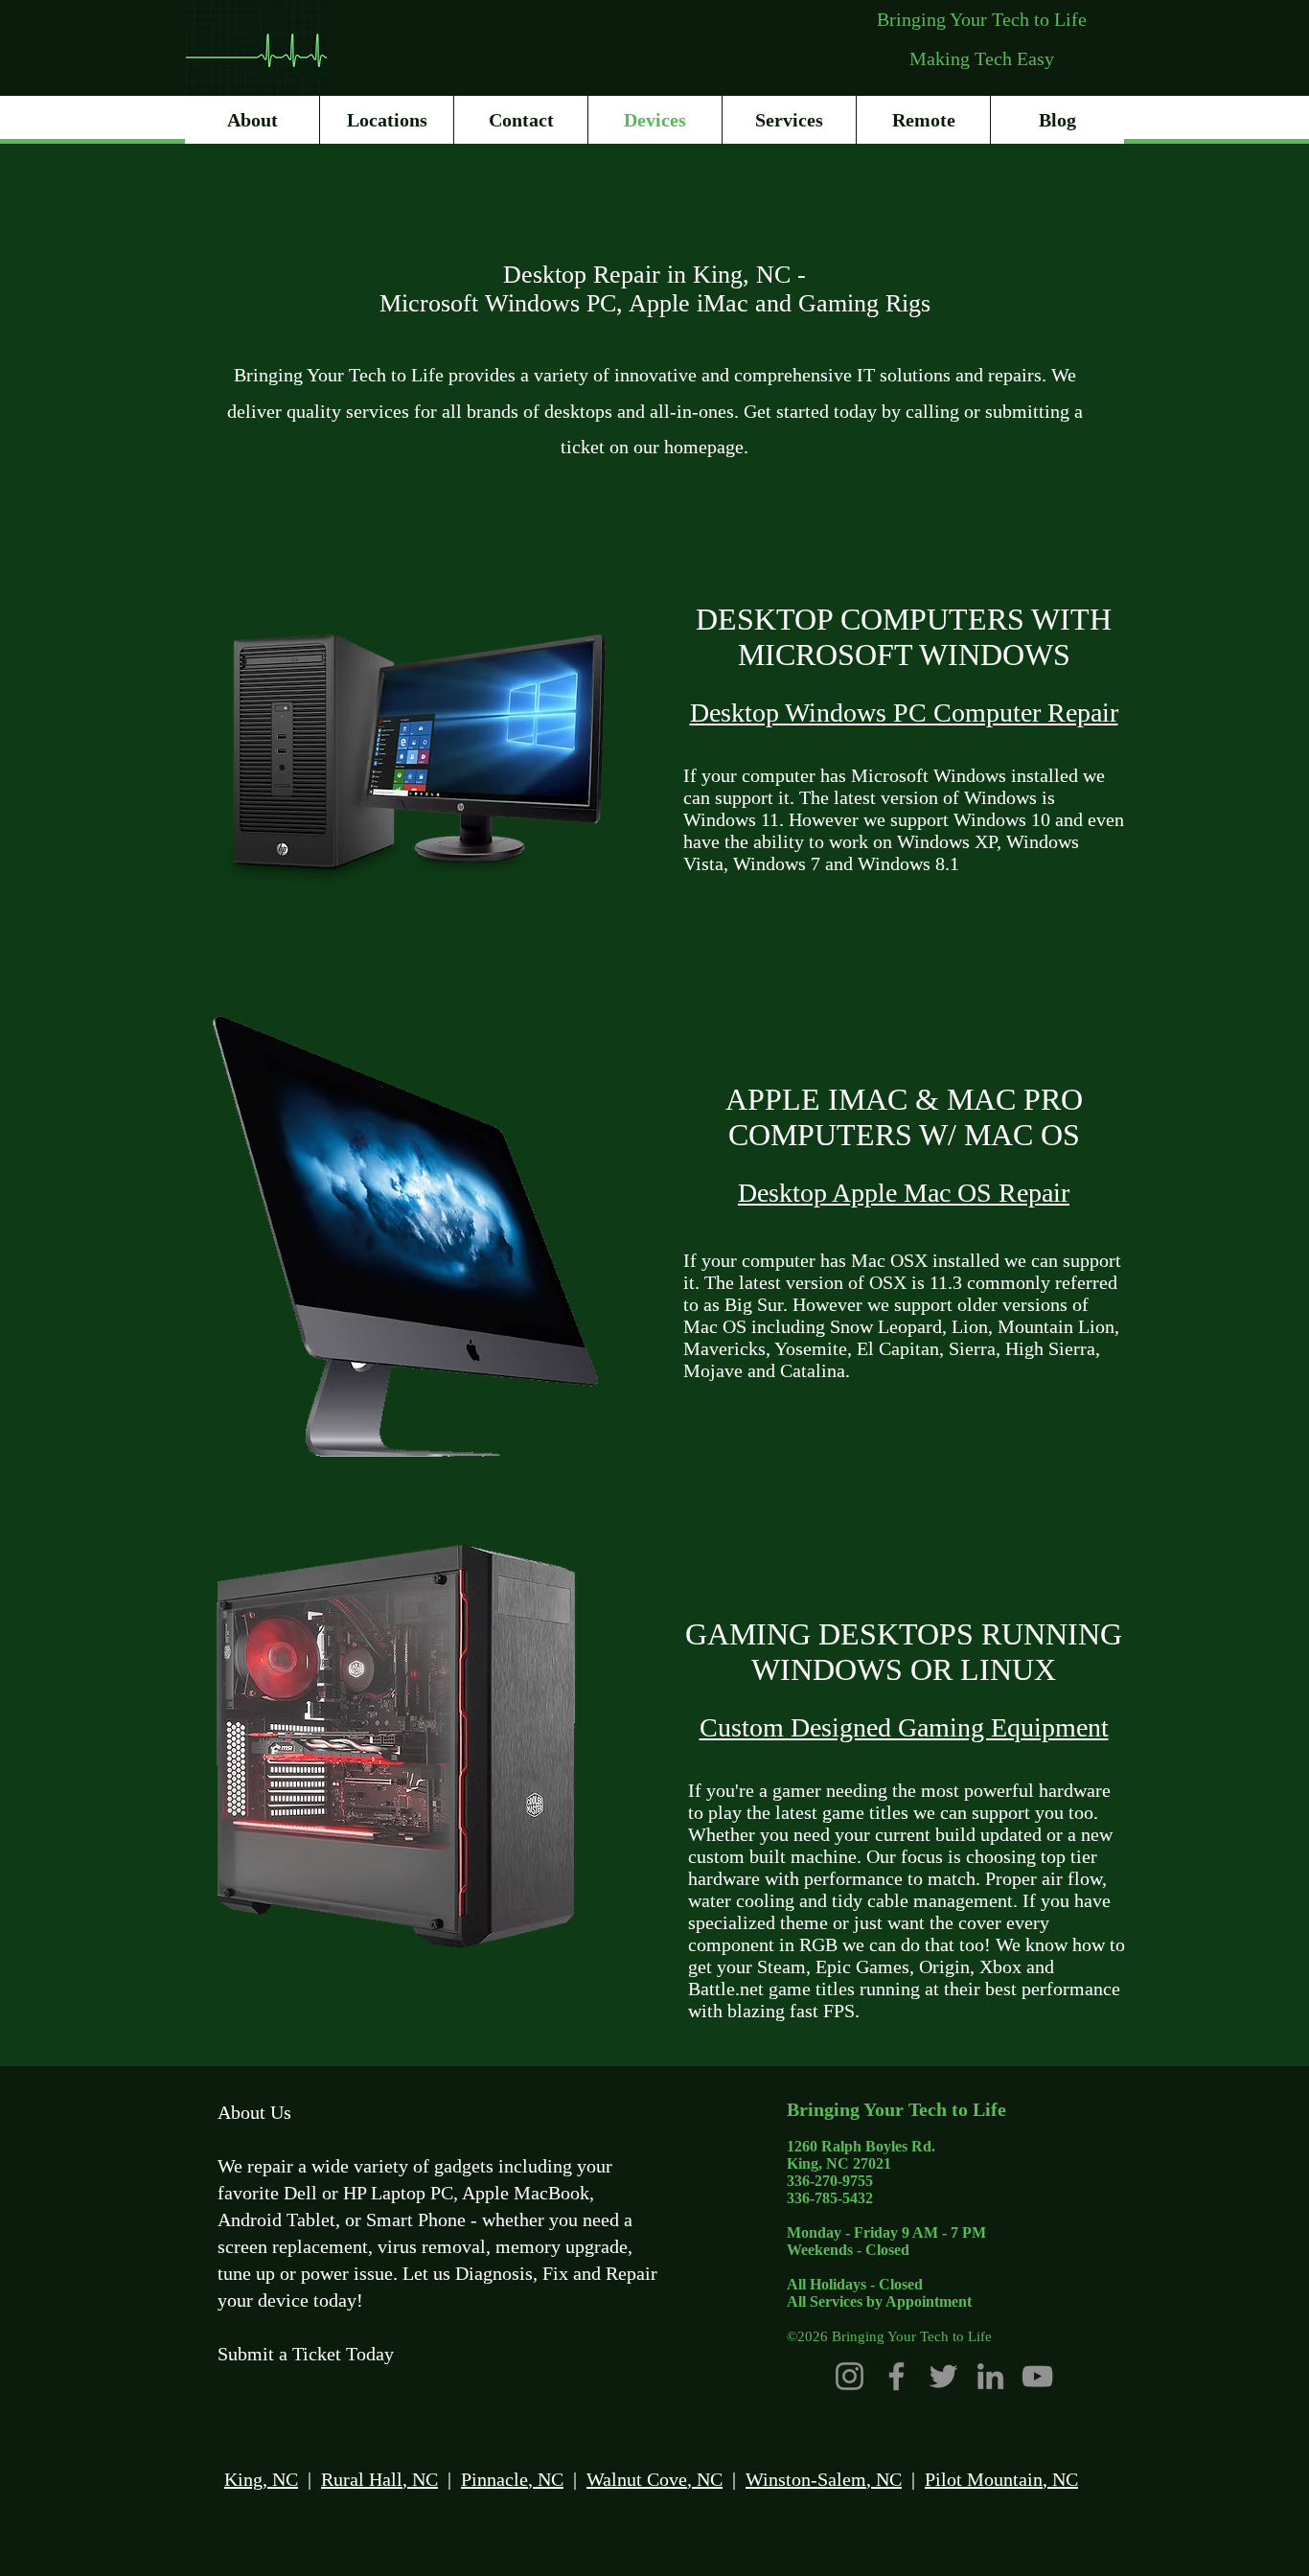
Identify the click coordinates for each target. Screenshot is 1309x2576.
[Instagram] (850, 2376)
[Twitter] (943, 2376)
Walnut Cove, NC (654, 2479)
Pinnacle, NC (512, 2479)
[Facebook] (896, 2376)
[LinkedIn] (990, 2376)
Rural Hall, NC (379, 2479)
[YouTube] (1037, 2376)
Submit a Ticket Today (306, 2354)
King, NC (261, 2479)
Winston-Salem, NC (824, 2479)
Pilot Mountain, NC (1001, 2479)
